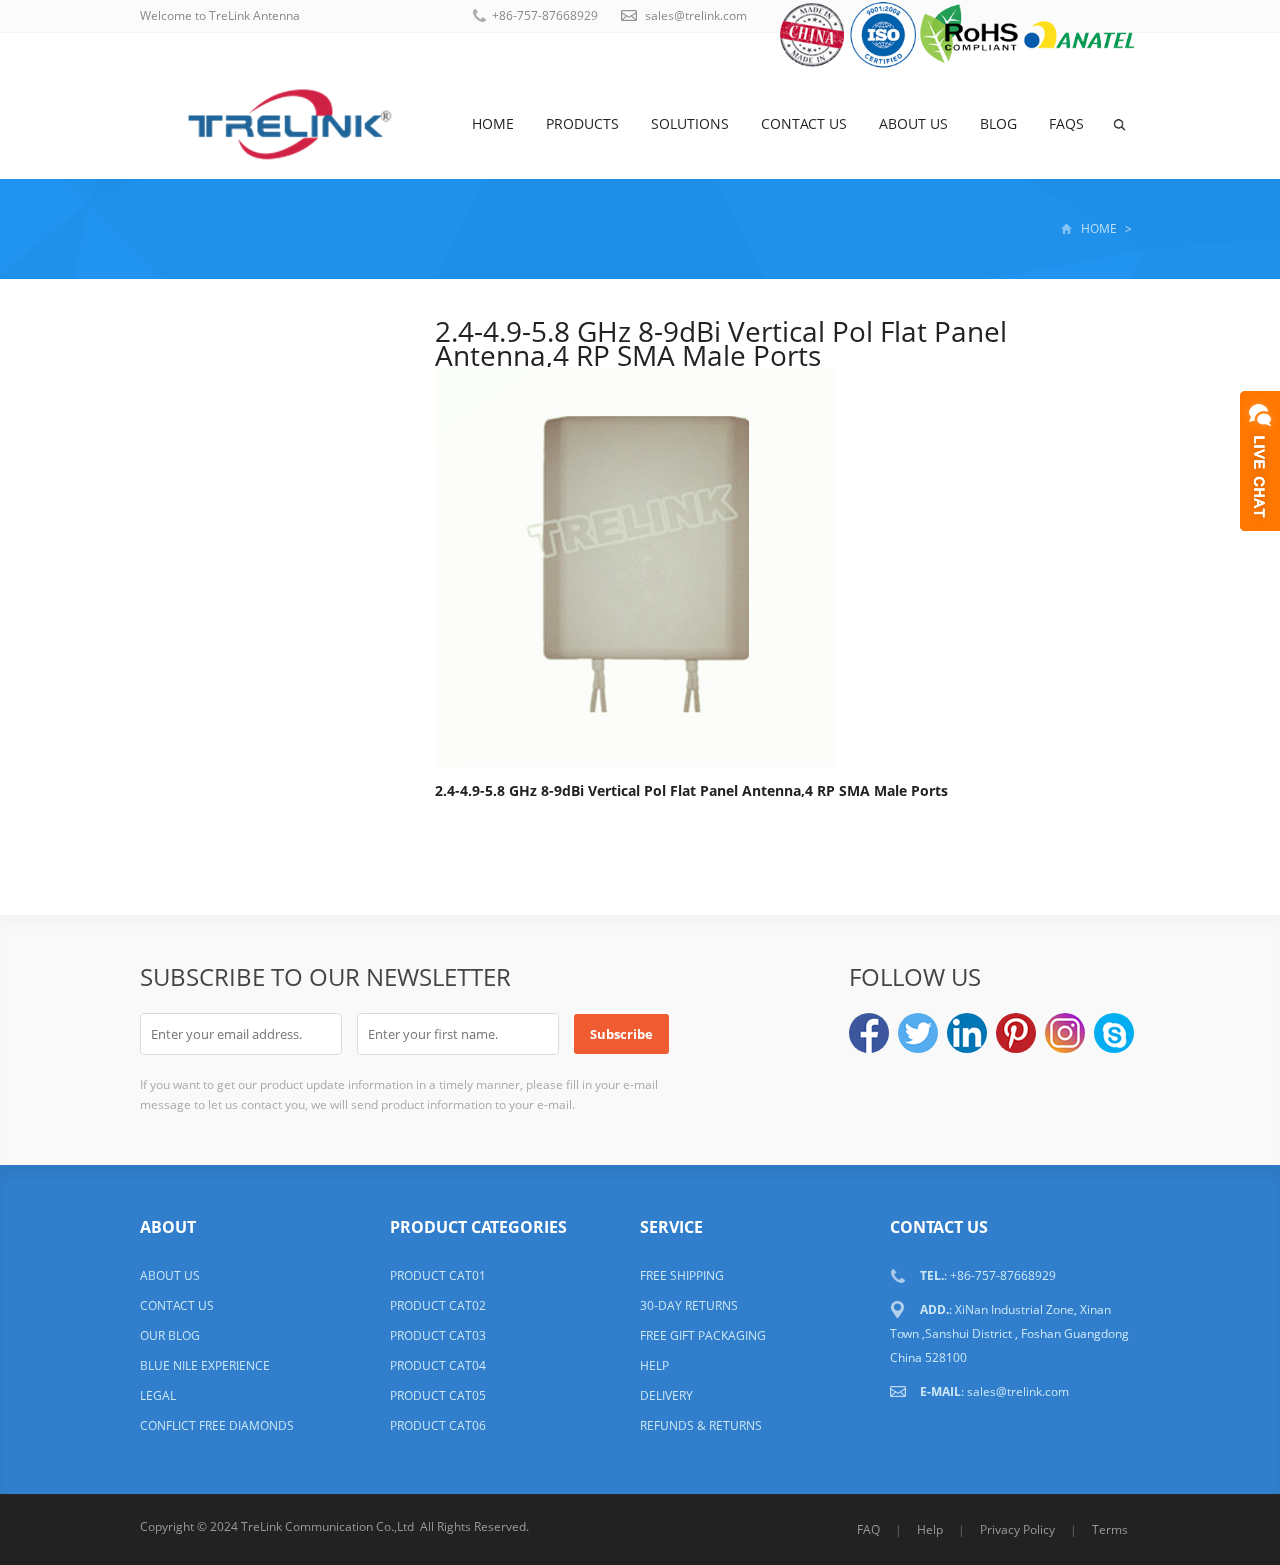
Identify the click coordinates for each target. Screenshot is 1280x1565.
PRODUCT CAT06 (438, 1425)
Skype (1114, 1033)
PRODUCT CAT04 (438, 1365)
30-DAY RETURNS (689, 1305)
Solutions (690, 123)
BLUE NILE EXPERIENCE (205, 1365)
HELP (654, 1365)
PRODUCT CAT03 (438, 1335)
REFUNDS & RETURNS (701, 1425)
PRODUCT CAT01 (438, 1275)
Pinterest (1016, 1033)
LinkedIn (967, 1033)
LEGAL (158, 1395)
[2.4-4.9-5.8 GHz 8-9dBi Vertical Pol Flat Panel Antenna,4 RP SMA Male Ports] (635, 570)
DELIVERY (666, 1395)
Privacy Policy (1017, 1529)
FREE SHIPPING (682, 1275)
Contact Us (804, 123)
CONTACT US (177, 1305)
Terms (1110, 1529)
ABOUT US (170, 1275)
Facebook (869, 1033)
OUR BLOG (170, 1335)
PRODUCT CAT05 (438, 1395)
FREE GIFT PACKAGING (703, 1335)
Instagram (1065, 1033)
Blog (998, 123)
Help (930, 1529)
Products (582, 123)
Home (493, 123)
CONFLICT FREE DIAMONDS (217, 1425)
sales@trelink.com (696, 15)
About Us (913, 123)
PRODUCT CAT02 (438, 1305)
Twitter (918, 1033)
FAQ (868, 1529)
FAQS (1066, 123)
